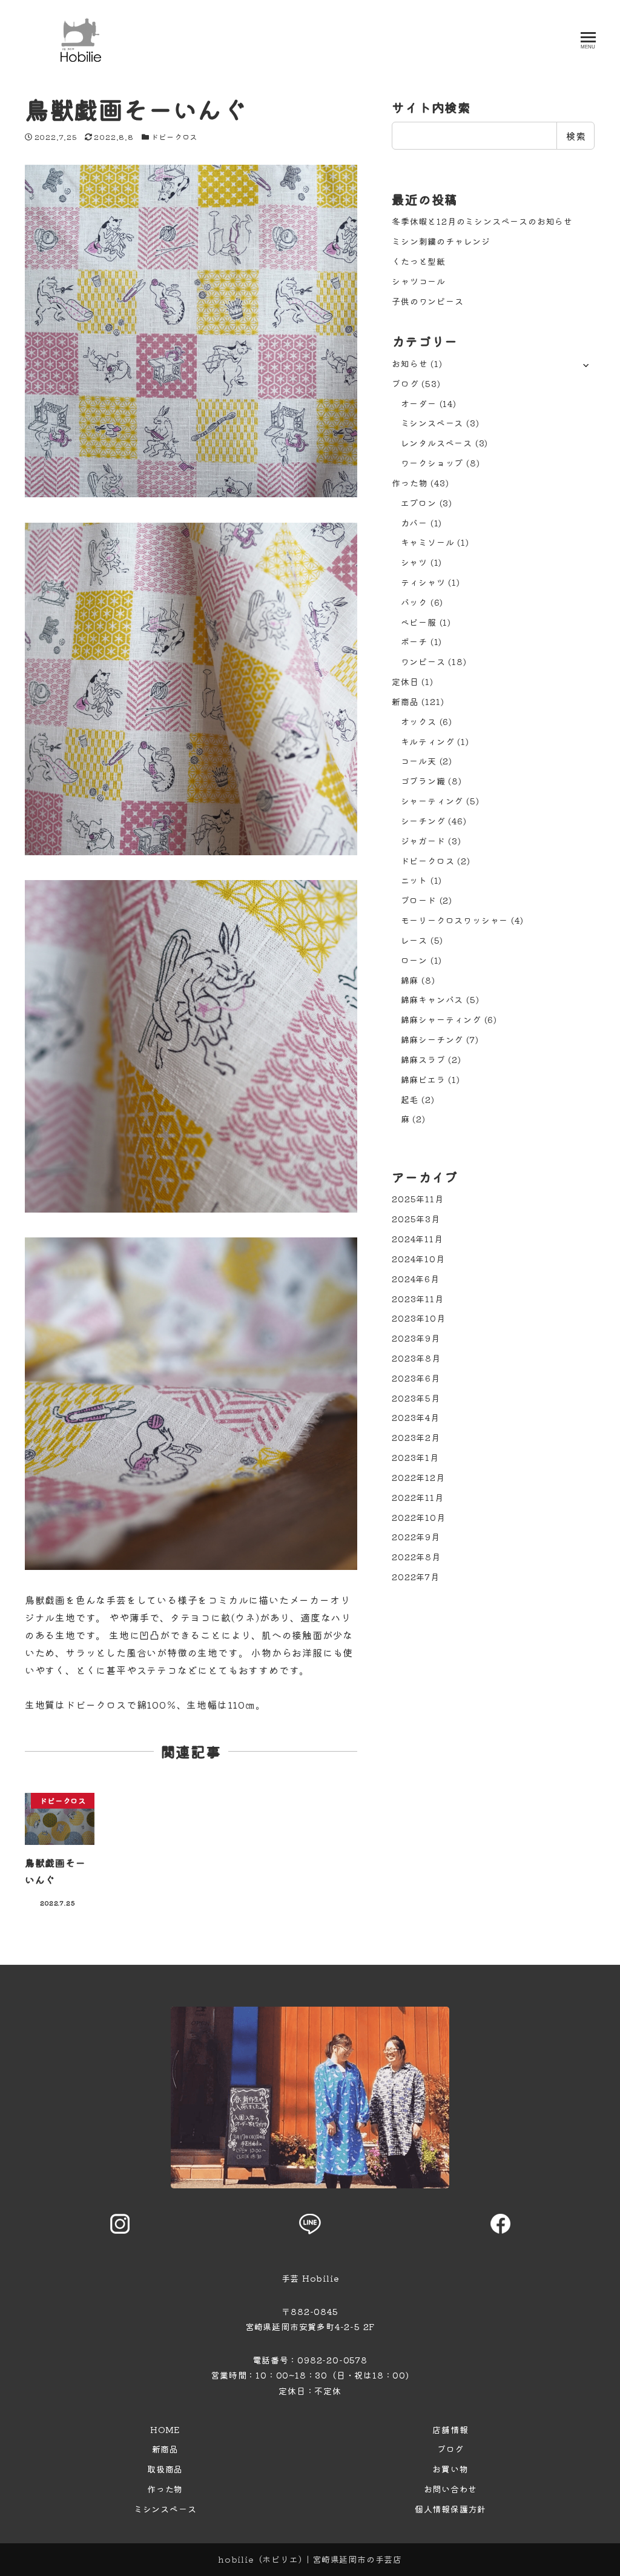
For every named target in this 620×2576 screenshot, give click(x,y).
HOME (165, 2429)
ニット (414, 880)
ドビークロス (174, 137)
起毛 (410, 1099)
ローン (414, 960)
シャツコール (419, 281)
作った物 (410, 483)
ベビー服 (419, 622)
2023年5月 (416, 1398)
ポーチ (414, 641)
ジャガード (423, 841)
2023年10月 (418, 1318)
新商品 (405, 701)
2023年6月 (416, 1378)
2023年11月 (417, 1299)
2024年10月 (418, 1259)
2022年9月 (416, 1537)
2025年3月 (416, 1219)
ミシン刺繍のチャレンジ (441, 241)
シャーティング (432, 801)
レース (414, 940)
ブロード (419, 900)
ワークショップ (432, 463)
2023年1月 (415, 1457)
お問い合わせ (451, 2489)
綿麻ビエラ (423, 1079)
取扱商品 (165, 2469)
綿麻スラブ (423, 1059)
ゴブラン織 (423, 781)
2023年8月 (416, 1358)
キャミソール (428, 542)
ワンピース (423, 661)
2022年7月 (416, 1577)
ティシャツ (423, 582)
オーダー (419, 403)
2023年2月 (416, 1437)
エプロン (419, 503)
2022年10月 (418, 1517)
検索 (576, 136)
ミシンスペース (432, 423)
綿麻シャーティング (441, 1019)
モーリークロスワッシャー (455, 920)
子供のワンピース (427, 301)
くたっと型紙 (419, 261)
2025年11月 (417, 1199)
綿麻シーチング (432, 1039)
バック (414, 602)
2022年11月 (417, 1497)
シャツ (414, 562)
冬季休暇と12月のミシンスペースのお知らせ (482, 221)
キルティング (428, 741)
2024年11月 (417, 1239)
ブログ (405, 383)
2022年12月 (418, 1477)
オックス (419, 721)
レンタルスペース (437, 443)
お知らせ (410, 363)
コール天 (419, 761)
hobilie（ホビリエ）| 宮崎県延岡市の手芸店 (310, 2559)
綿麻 (410, 980)
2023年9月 (416, 1338)
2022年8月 (416, 1557)
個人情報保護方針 (450, 2509)
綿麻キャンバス (432, 999)
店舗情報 (450, 2429)
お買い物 (450, 2469)
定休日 (405, 681)
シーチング (423, 821)
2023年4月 (416, 1417)
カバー (414, 523)
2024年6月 (416, 1279)
